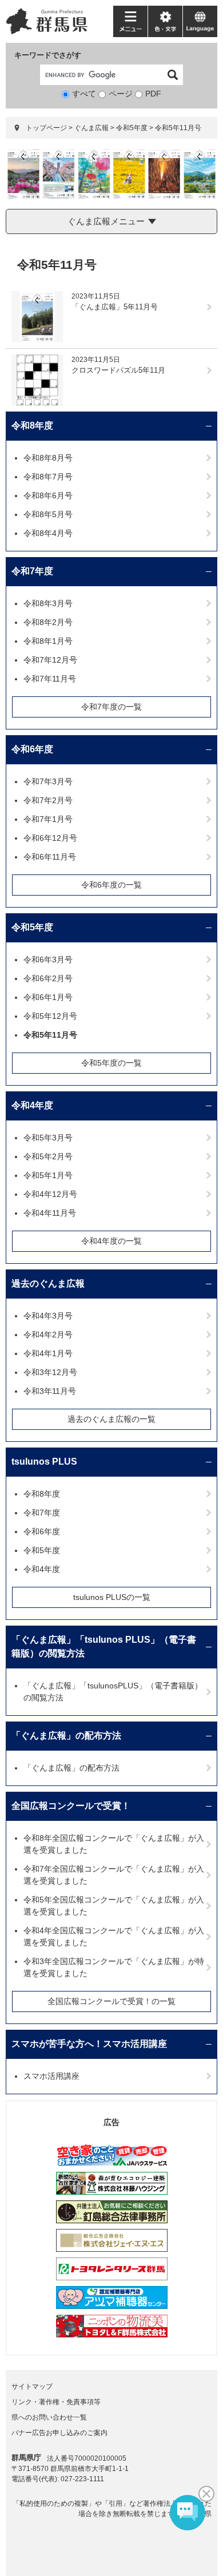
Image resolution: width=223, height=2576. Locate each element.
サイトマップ (32, 2386)
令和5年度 (132, 128)
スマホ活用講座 (51, 2076)
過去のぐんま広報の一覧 (111, 1419)
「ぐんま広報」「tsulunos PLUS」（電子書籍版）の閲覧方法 (104, 1646)
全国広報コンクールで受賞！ (71, 1806)
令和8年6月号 (48, 495)
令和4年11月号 (50, 1213)
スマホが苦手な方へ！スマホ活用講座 (89, 2044)
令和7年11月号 (50, 679)
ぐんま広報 (91, 128)
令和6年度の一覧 (111, 885)
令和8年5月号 (48, 514)
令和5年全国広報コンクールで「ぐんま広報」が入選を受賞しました (114, 1906)
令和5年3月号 (48, 1138)
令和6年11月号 (50, 857)
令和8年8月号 (48, 458)
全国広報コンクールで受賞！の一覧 (111, 2001)
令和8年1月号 (48, 641)
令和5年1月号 (48, 1175)
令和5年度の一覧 (111, 1063)
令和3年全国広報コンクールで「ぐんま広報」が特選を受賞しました (114, 1967)
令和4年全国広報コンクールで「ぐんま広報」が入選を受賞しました (114, 1936)
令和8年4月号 (48, 533)
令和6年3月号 (48, 960)
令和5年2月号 (48, 1156)
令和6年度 (32, 749)
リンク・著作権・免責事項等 (56, 2402)
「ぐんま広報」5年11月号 (115, 307)
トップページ (46, 128)
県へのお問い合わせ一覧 (49, 2417)
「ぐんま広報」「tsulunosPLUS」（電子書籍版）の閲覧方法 (113, 1692)
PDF (153, 94)
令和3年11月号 (50, 1391)
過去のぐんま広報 (48, 1283)
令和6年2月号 (48, 978)
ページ (121, 94)
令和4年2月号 (48, 1335)
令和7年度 (32, 571)
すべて (84, 94)
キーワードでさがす (48, 55)
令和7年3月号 (48, 781)
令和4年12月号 (50, 1194)
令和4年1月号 (48, 1353)
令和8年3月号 (48, 603)
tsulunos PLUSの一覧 (112, 1597)
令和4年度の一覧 (111, 1241)
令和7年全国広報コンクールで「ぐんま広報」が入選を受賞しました (114, 1875)
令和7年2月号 (48, 800)
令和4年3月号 (48, 1316)
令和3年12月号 (50, 1372)
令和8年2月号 (48, 622)
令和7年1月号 (48, 819)
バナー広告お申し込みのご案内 (59, 2433)
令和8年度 (32, 426)
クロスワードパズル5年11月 (118, 370)
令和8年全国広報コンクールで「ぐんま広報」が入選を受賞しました (114, 1844)
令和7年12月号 (50, 660)
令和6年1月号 (48, 997)
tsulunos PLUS (44, 1462)
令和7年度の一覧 (111, 707)
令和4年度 (32, 1105)
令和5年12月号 (50, 1016)
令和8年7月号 (48, 477)
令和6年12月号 (50, 838)
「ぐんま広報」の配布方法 (66, 1736)
